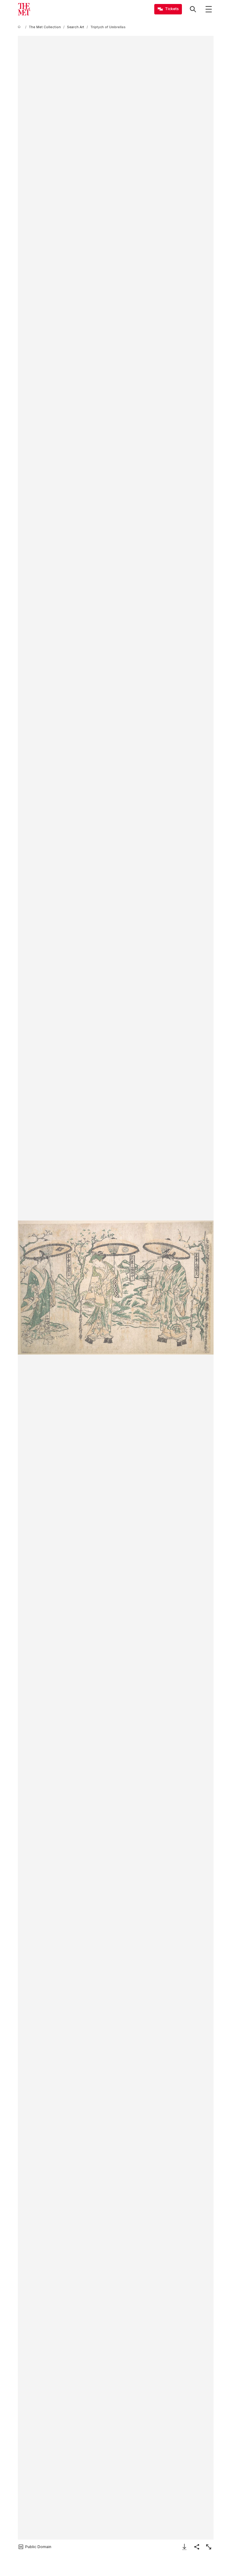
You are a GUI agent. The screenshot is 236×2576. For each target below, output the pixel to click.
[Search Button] (193, 9)
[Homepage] (24, 9)
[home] (20, 27)
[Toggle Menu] (209, 9)
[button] (116, 1287)
